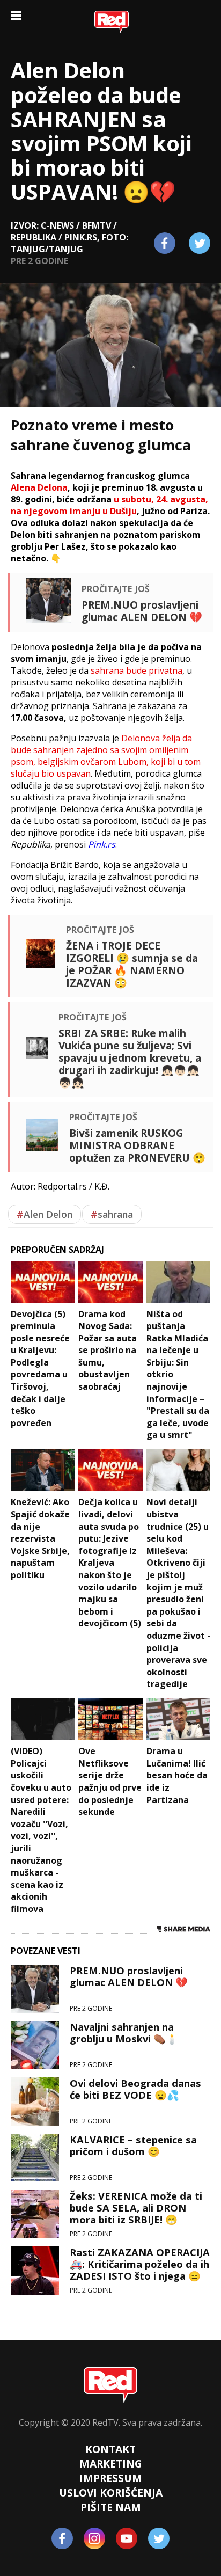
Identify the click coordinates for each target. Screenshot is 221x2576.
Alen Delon (45, 1214)
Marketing (111, 2464)
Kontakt (110, 2449)
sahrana (112, 1214)
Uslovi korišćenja (111, 2493)
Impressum (111, 2478)
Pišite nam (111, 2507)
